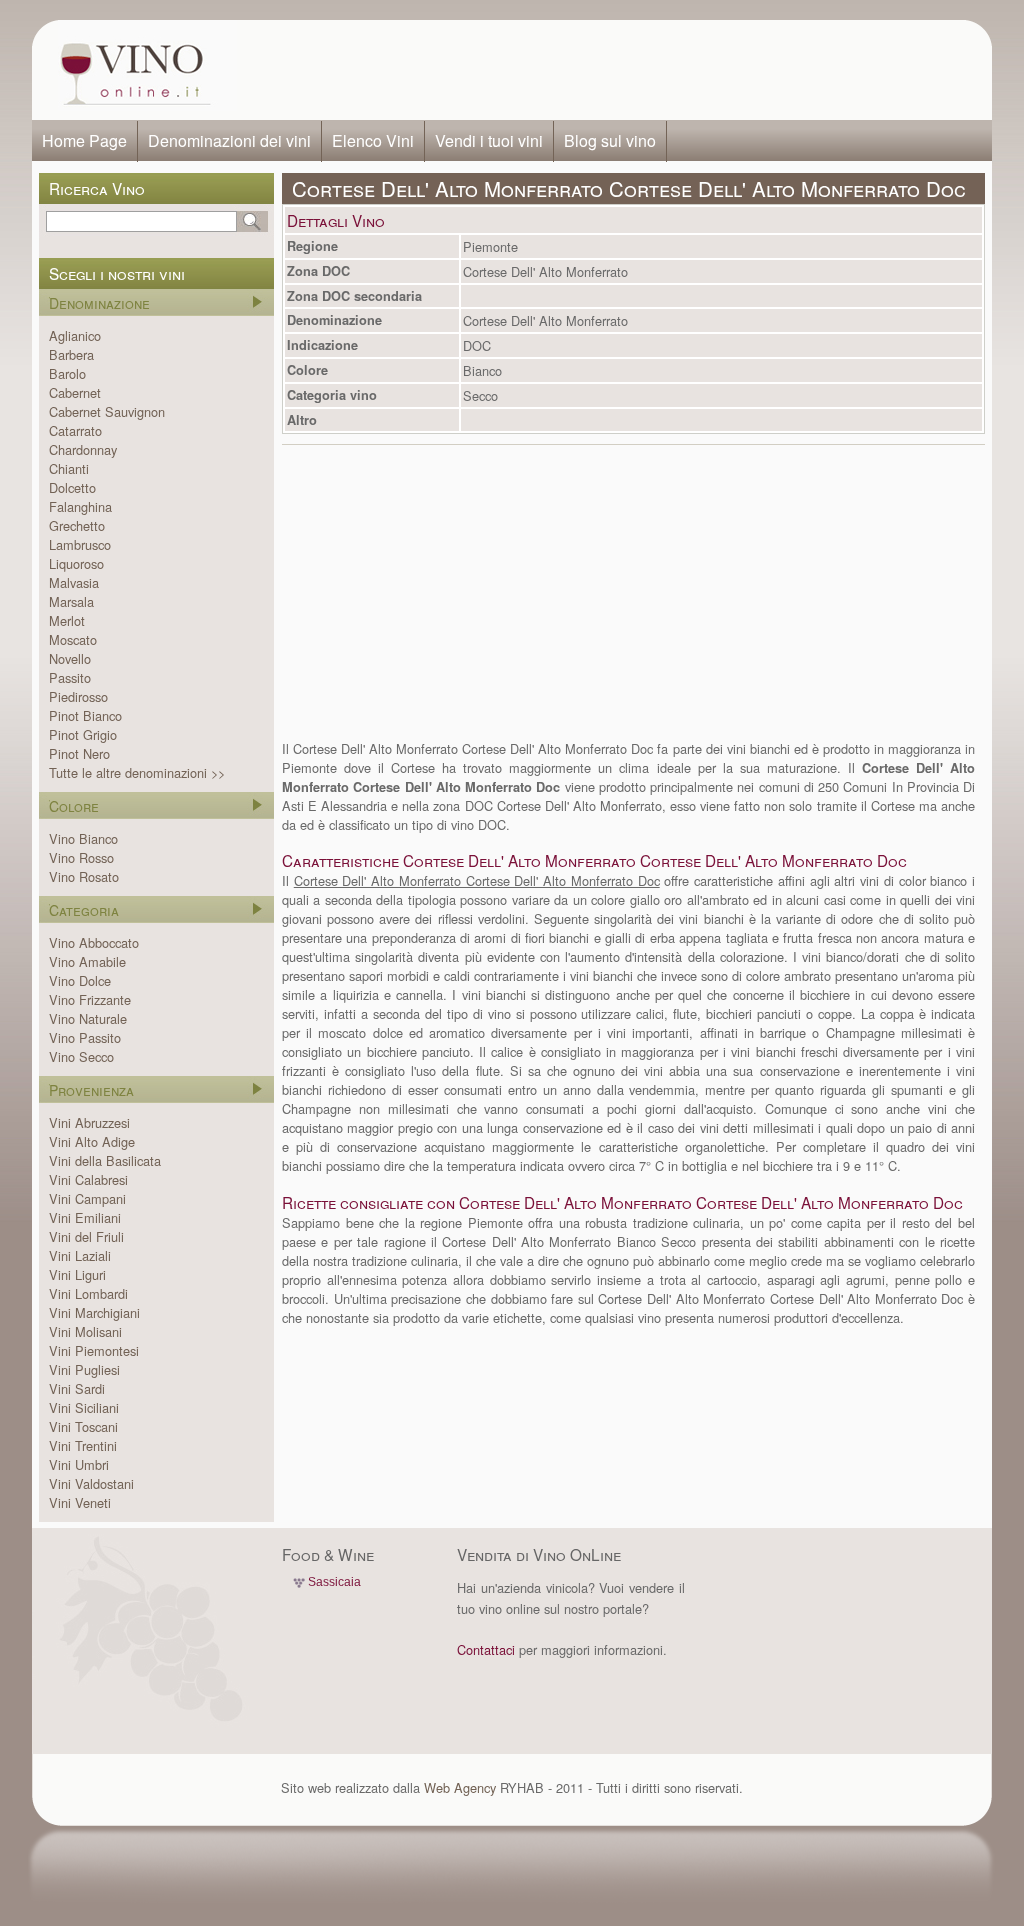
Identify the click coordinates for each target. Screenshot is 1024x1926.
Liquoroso (76, 563)
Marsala (71, 601)
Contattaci (486, 1649)
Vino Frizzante (90, 999)
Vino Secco (81, 1056)
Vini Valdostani (91, 1483)
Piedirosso (78, 696)
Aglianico (75, 335)
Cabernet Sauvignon (107, 411)
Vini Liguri (77, 1274)
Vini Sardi (77, 1388)
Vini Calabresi (88, 1179)
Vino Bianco (83, 838)
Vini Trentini (83, 1445)
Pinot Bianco (85, 715)
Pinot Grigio (83, 734)
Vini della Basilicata (105, 1160)
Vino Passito (85, 1037)
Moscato (73, 639)
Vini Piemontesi (94, 1350)
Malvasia (74, 582)
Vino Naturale (88, 1018)
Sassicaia (334, 1582)
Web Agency (460, 1787)
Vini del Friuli (86, 1236)
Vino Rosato (84, 876)
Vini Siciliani (84, 1407)
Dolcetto (72, 487)
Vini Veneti (80, 1502)
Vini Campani (87, 1198)
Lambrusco (80, 544)
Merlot (67, 620)
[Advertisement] (608, 70)
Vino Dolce (80, 980)
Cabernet (75, 392)
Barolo (67, 373)
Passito (70, 677)
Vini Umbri (79, 1464)
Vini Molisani (85, 1331)
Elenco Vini (373, 140)
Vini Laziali (80, 1255)
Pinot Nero (79, 753)
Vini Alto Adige (92, 1141)
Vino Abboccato (94, 942)
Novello (70, 658)
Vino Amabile (87, 961)
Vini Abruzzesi (89, 1122)
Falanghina (80, 506)
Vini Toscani (83, 1426)
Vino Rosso (81, 857)
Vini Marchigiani (94, 1312)
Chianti (69, 468)
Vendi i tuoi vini (489, 140)
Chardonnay (83, 449)
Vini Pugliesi (84, 1369)
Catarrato (75, 430)
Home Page (84, 140)
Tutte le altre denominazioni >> (137, 772)
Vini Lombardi (88, 1293)
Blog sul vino (610, 140)
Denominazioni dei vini (229, 140)
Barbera (71, 354)
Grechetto (77, 525)
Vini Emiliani (85, 1217)
